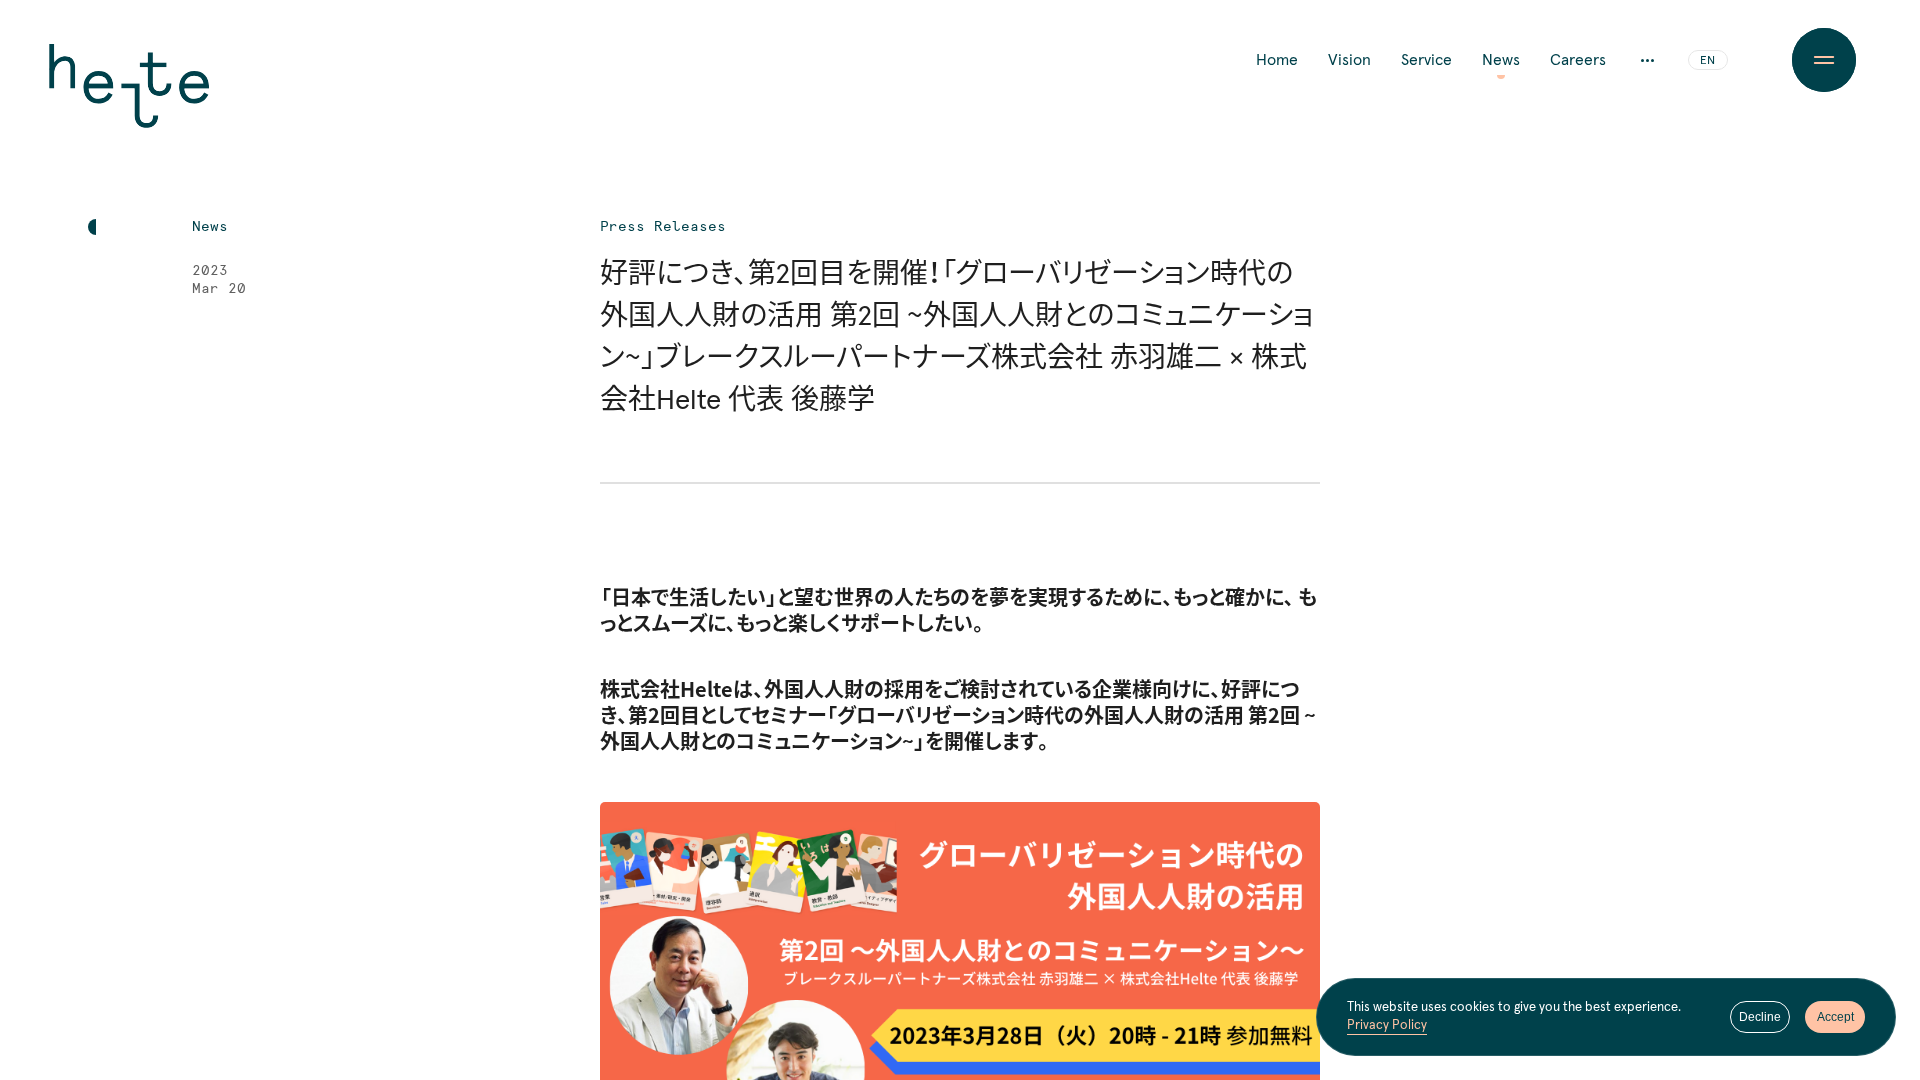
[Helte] (129, 100)
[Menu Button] (1824, 60)
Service (1426, 60)
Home (1277, 60)
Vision (1349, 60)
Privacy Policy (1387, 1025)
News (1501, 60)
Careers (1578, 60)
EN (1707, 61)
